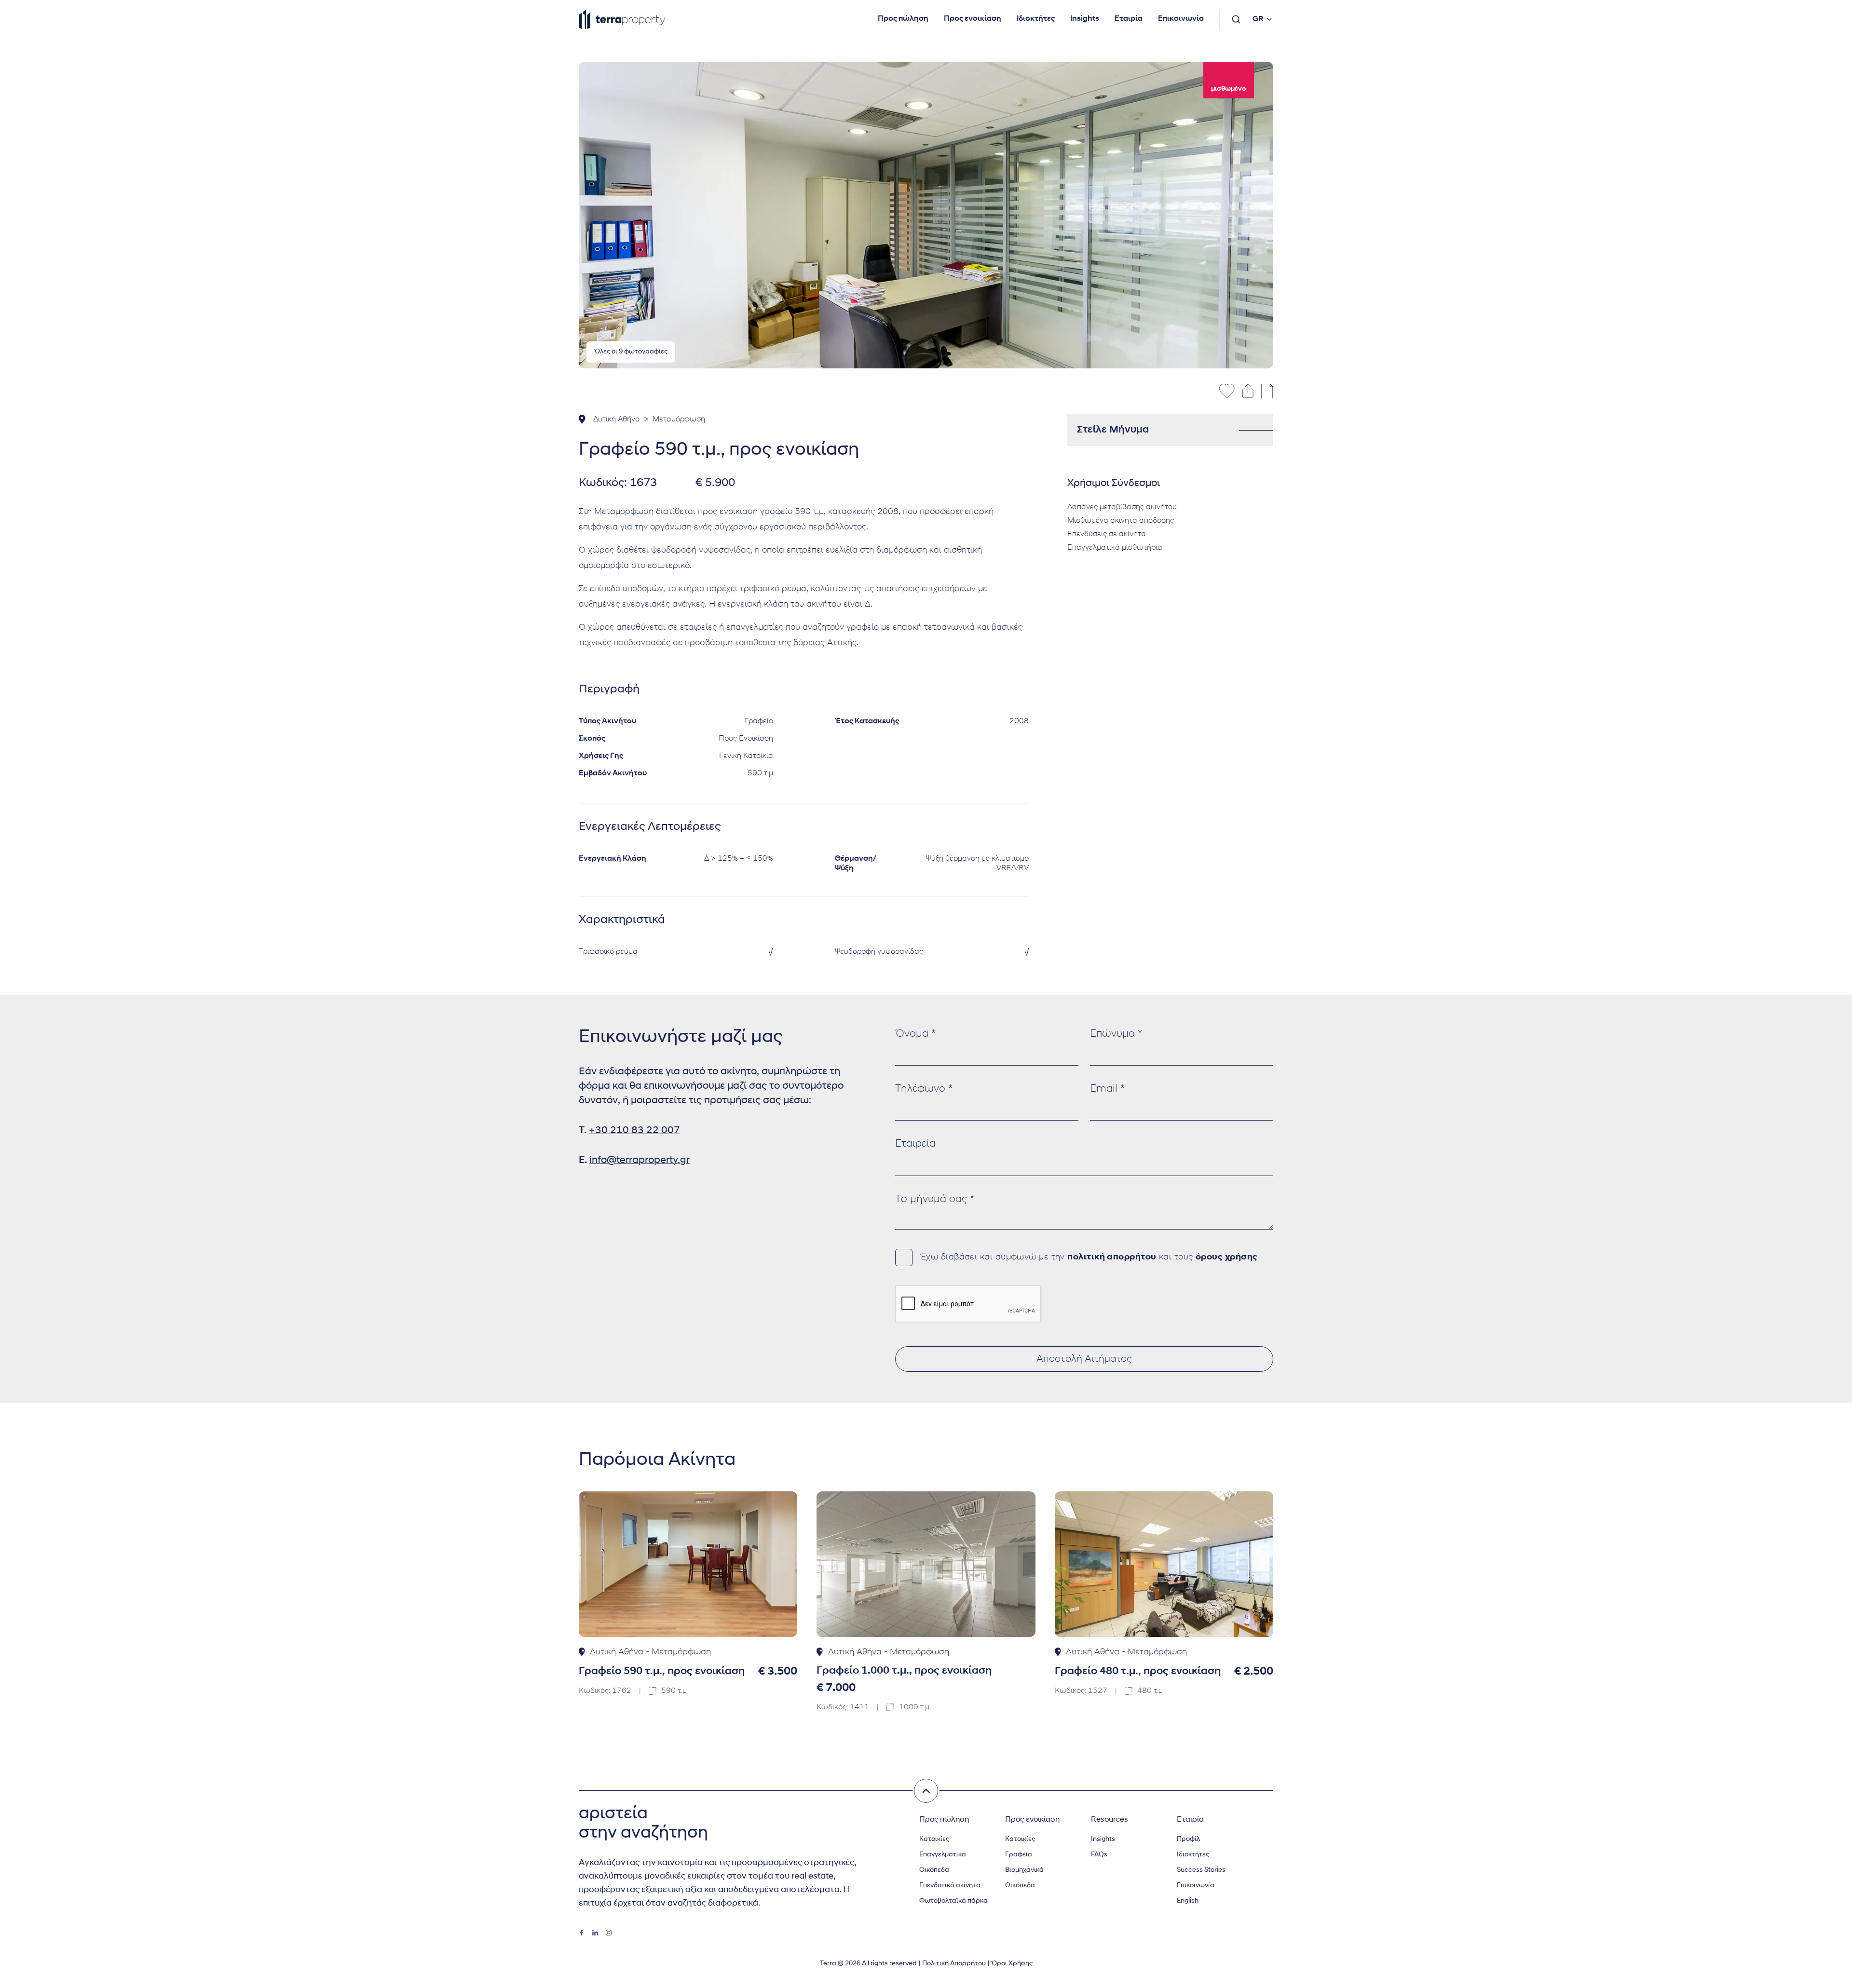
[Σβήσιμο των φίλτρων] (926, 1791)
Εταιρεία (915, 1144)
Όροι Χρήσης (1012, 1964)
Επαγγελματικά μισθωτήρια (1115, 548)
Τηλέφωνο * (924, 1089)
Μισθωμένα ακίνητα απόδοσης (1121, 521)
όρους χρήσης (1226, 1258)
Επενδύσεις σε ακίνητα (1107, 534)
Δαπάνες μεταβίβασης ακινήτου (1122, 507)
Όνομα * (915, 1034)
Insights (1085, 19)
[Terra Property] (622, 19)
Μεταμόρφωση (679, 419)
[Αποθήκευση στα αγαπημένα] (1227, 391)
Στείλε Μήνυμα (1113, 430)
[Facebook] (582, 1933)
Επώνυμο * (1116, 1034)
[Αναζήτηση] (1236, 19)
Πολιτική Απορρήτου (954, 1964)
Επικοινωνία (1181, 19)
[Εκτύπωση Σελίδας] (1267, 391)
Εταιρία (1129, 19)
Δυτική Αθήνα (617, 419)
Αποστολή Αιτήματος (1084, 1359)
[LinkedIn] (595, 1933)
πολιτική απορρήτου (1112, 1258)
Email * (1107, 1089)
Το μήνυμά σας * (935, 1199)
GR (1258, 19)
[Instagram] (609, 1933)
